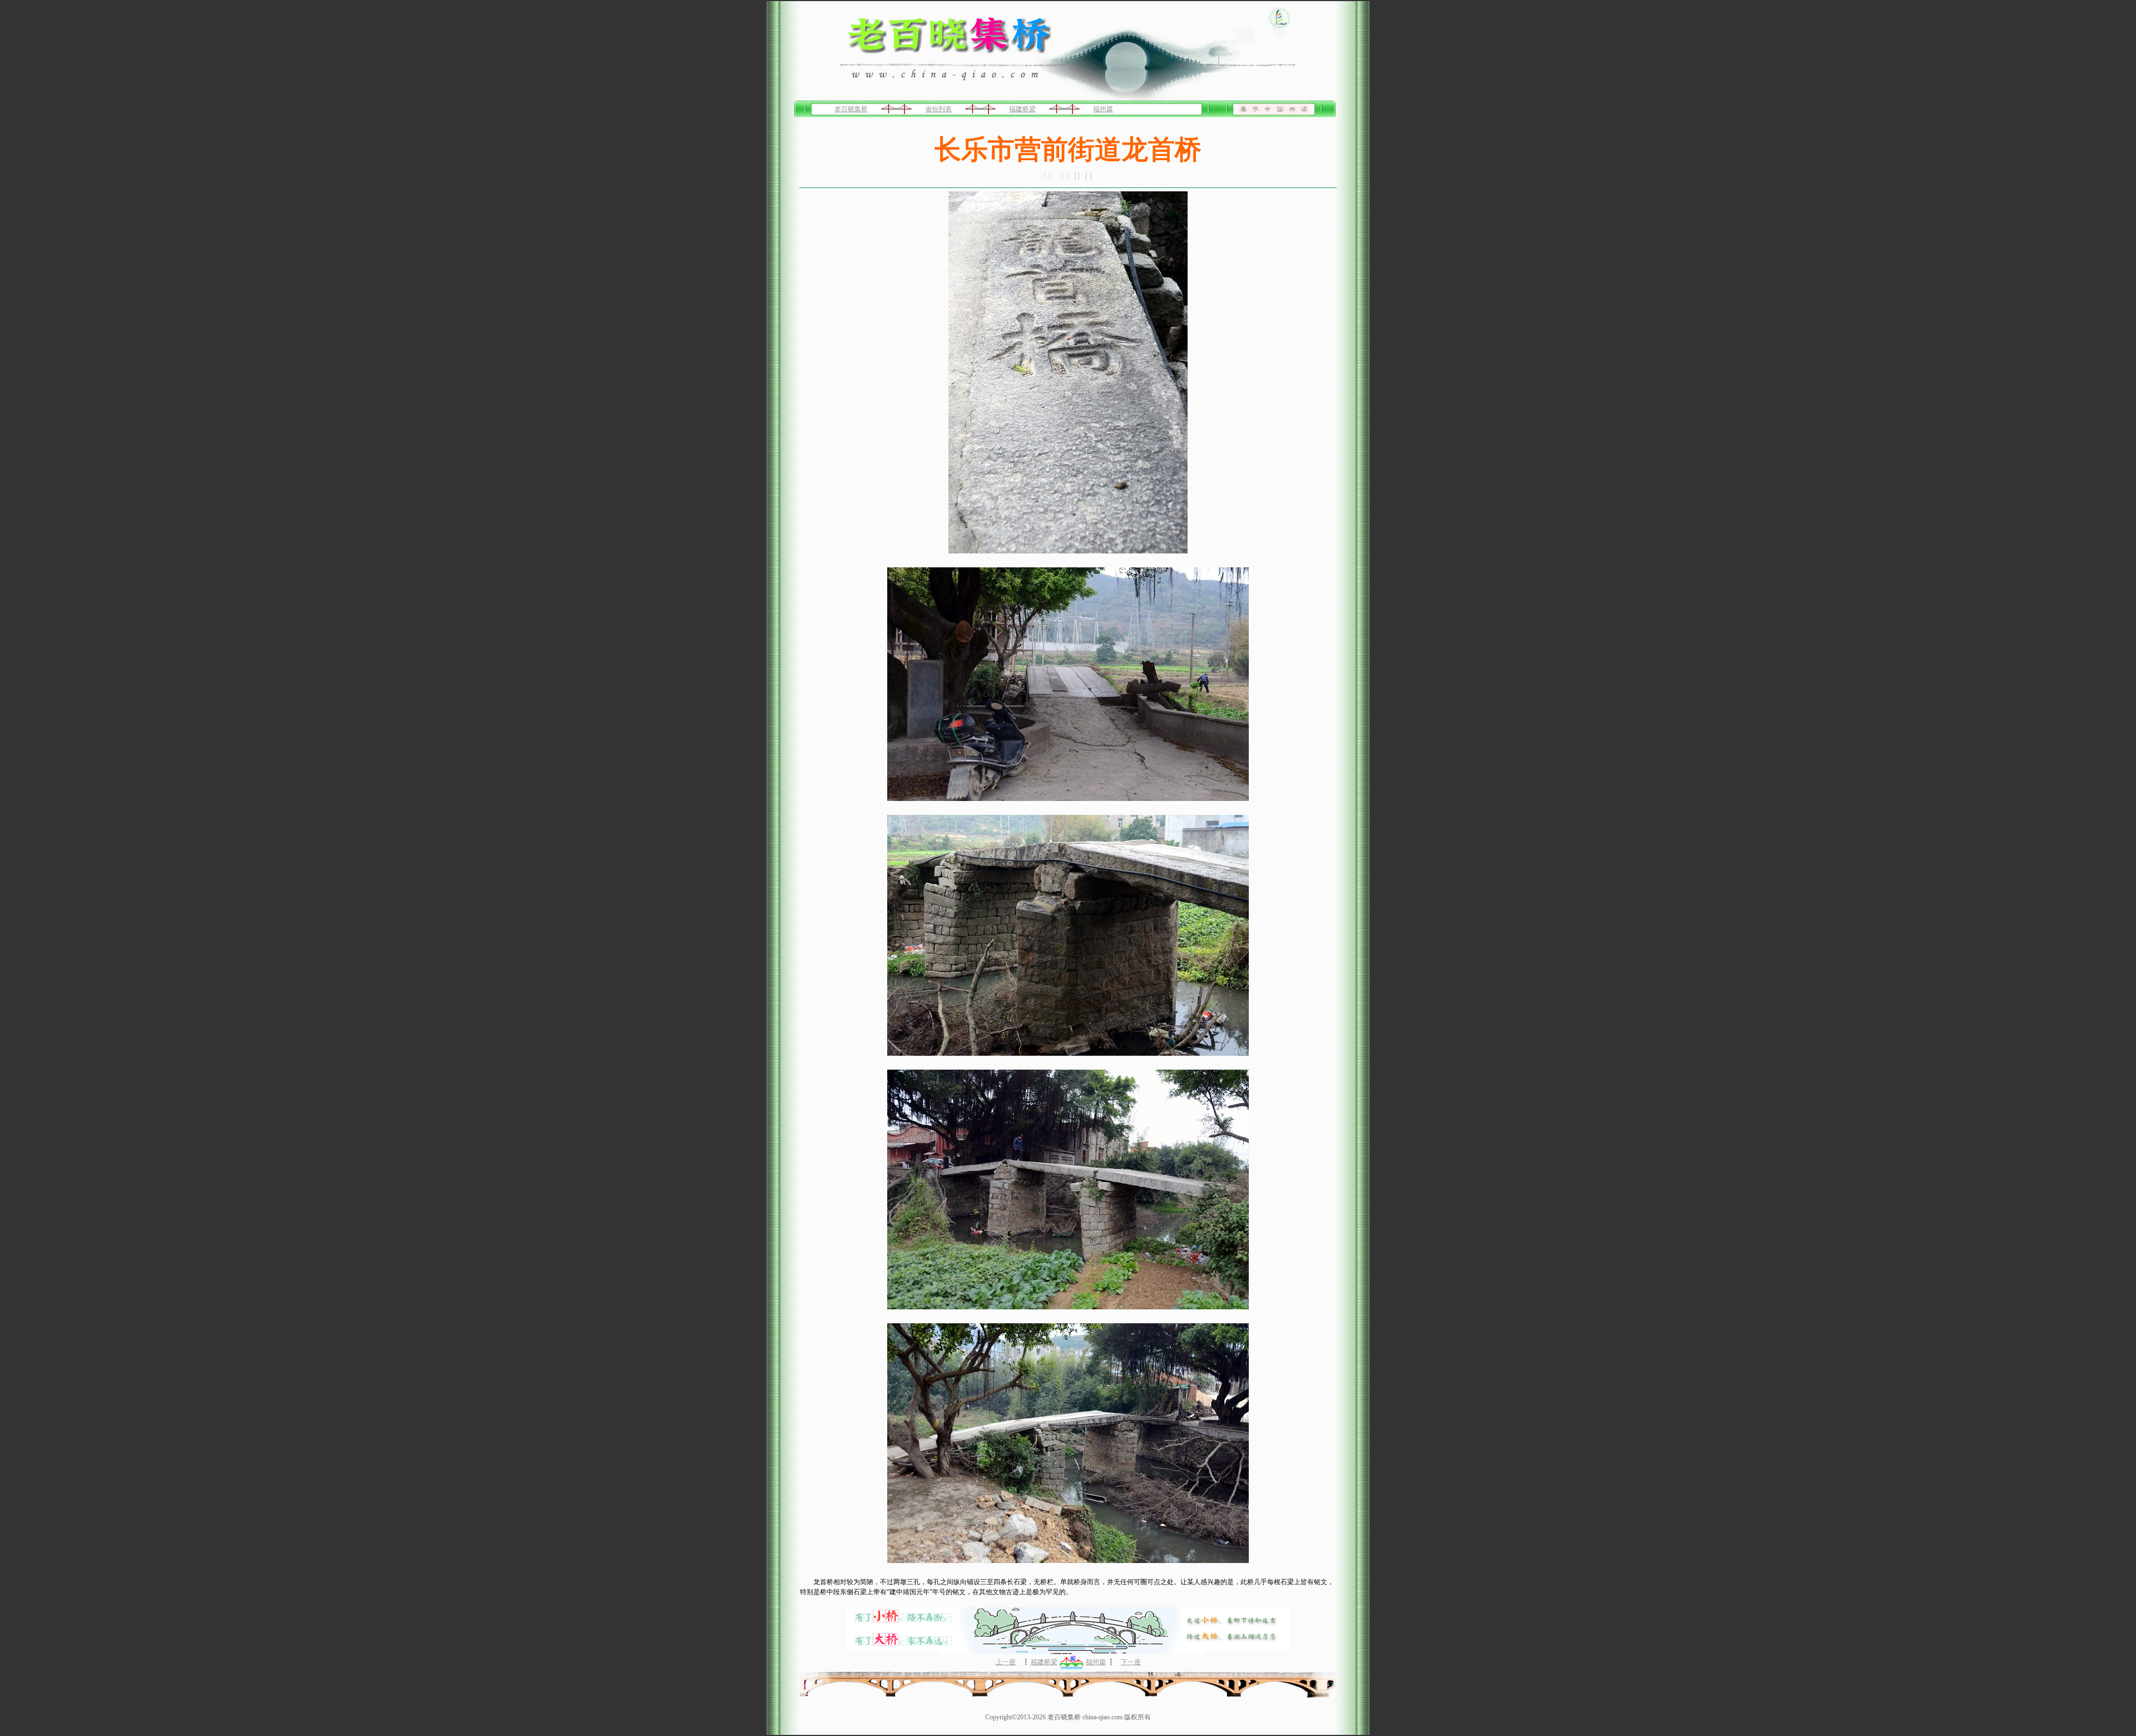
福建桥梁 (1022, 109)
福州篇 (1103, 109)
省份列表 (938, 109)
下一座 (1131, 1662)
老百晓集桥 (851, 109)
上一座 (1006, 1662)
